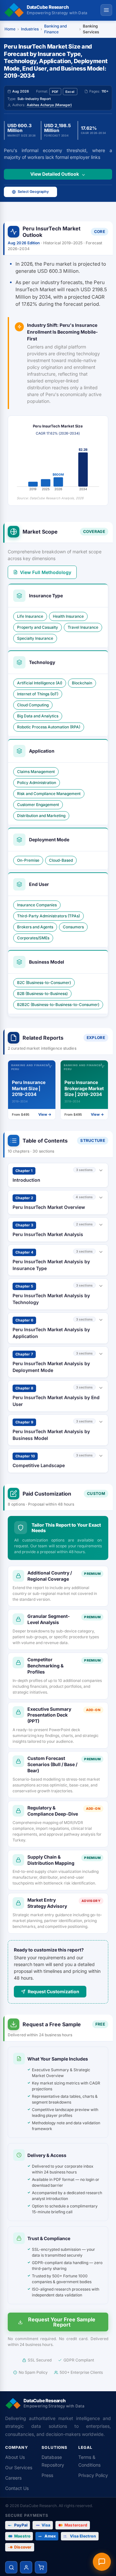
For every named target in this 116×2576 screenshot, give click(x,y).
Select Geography (33, 192)
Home (10, 29)
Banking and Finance (55, 29)
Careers (13, 2478)
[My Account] (26, 2567)
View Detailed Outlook (55, 174)
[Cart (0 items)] (41, 2567)
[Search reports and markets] (11, 2567)
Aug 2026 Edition (24, 243)
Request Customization (53, 1991)
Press (47, 2475)
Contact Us (17, 2488)
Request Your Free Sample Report (62, 2322)
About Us (15, 2457)
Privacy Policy (93, 2475)
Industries (30, 29)
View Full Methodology (46, 572)
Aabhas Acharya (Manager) (49, 105)
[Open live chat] (102, 2562)
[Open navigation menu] (106, 10)
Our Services (19, 2467)
